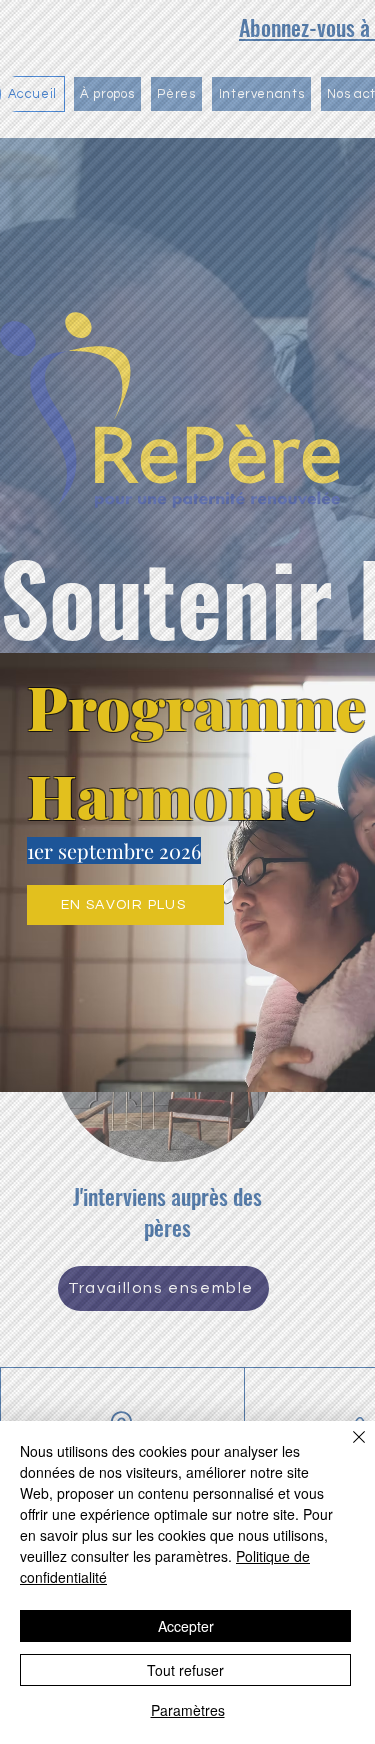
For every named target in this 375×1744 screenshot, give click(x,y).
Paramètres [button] (188, 1710)
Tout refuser (185, 1670)
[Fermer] (347, 1449)
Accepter (186, 1626)
